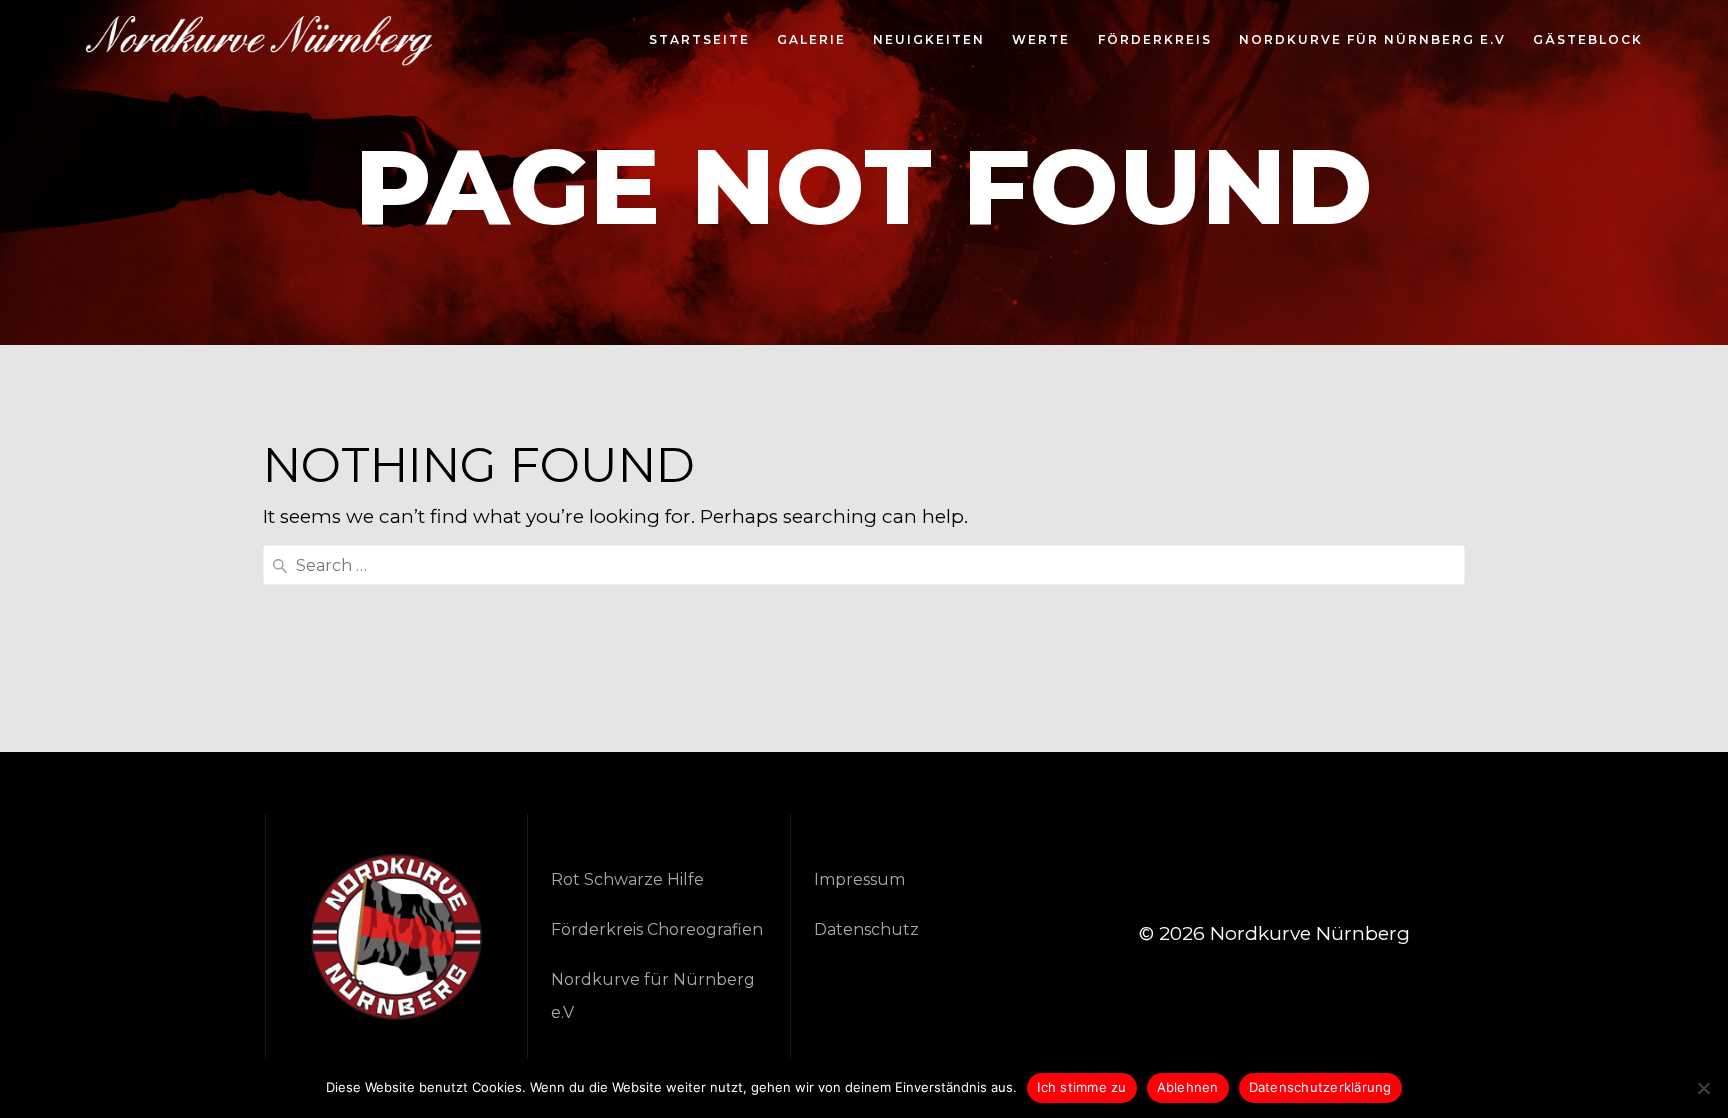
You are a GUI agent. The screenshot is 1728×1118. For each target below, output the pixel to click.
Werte (1041, 41)
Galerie (811, 41)
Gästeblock (1588, 41)
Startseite (699, 41)
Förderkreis (1155, 41)
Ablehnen (1188, 1087)
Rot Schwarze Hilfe (627, 879)
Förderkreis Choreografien (657, 929)
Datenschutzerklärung (1320, 1087)
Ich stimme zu (1081, 1087)
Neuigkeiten (929, 41)
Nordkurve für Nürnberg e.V (1372, 41)
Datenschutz (866, 929)
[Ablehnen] (1703, 1088)
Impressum (859, 879)
